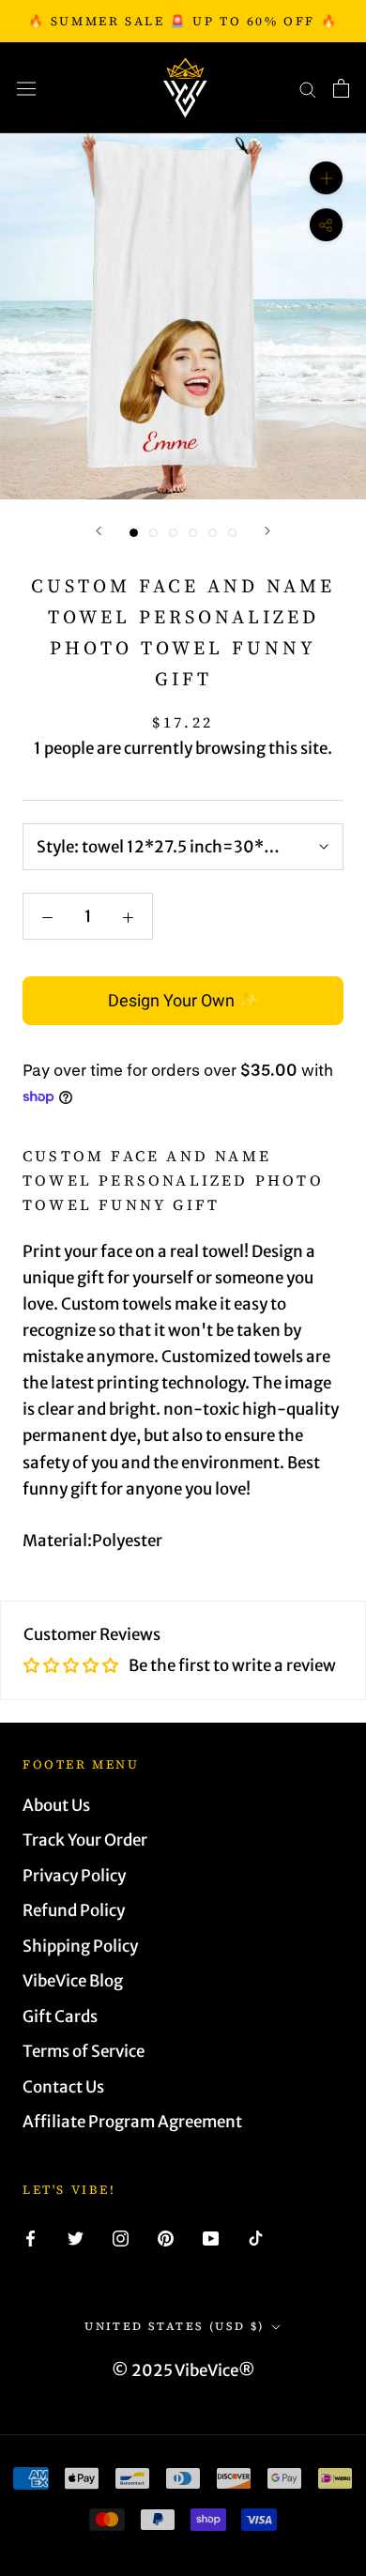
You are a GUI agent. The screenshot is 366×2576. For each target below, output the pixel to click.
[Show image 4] (193, 533)
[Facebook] (30, 2237)
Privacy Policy (74, 1876)
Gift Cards (60, 2016)
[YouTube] (211, 2237)
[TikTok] (256, 2237)
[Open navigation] (26, 88)
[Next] (267, 531)
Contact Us (63, 2087)
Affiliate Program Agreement (132, 2122)
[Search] (308, 88)
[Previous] (99, 531)
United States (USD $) (174, 2326)
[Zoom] (326, 178)
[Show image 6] (232, 533)
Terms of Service (84, 2051)
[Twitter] (76, 2237)
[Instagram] (121, 2237)
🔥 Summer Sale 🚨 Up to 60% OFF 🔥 (183, 21)
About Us (56, 1805)
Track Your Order (85, 1840)
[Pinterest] (166, 2237)
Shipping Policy (80, 1946)
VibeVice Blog (73, 1981)
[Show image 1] (134, 533)
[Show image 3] (173, 533)
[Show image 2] (153, 533)
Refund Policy (74, 1910)
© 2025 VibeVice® (183, 2370)
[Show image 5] (213, 533)
